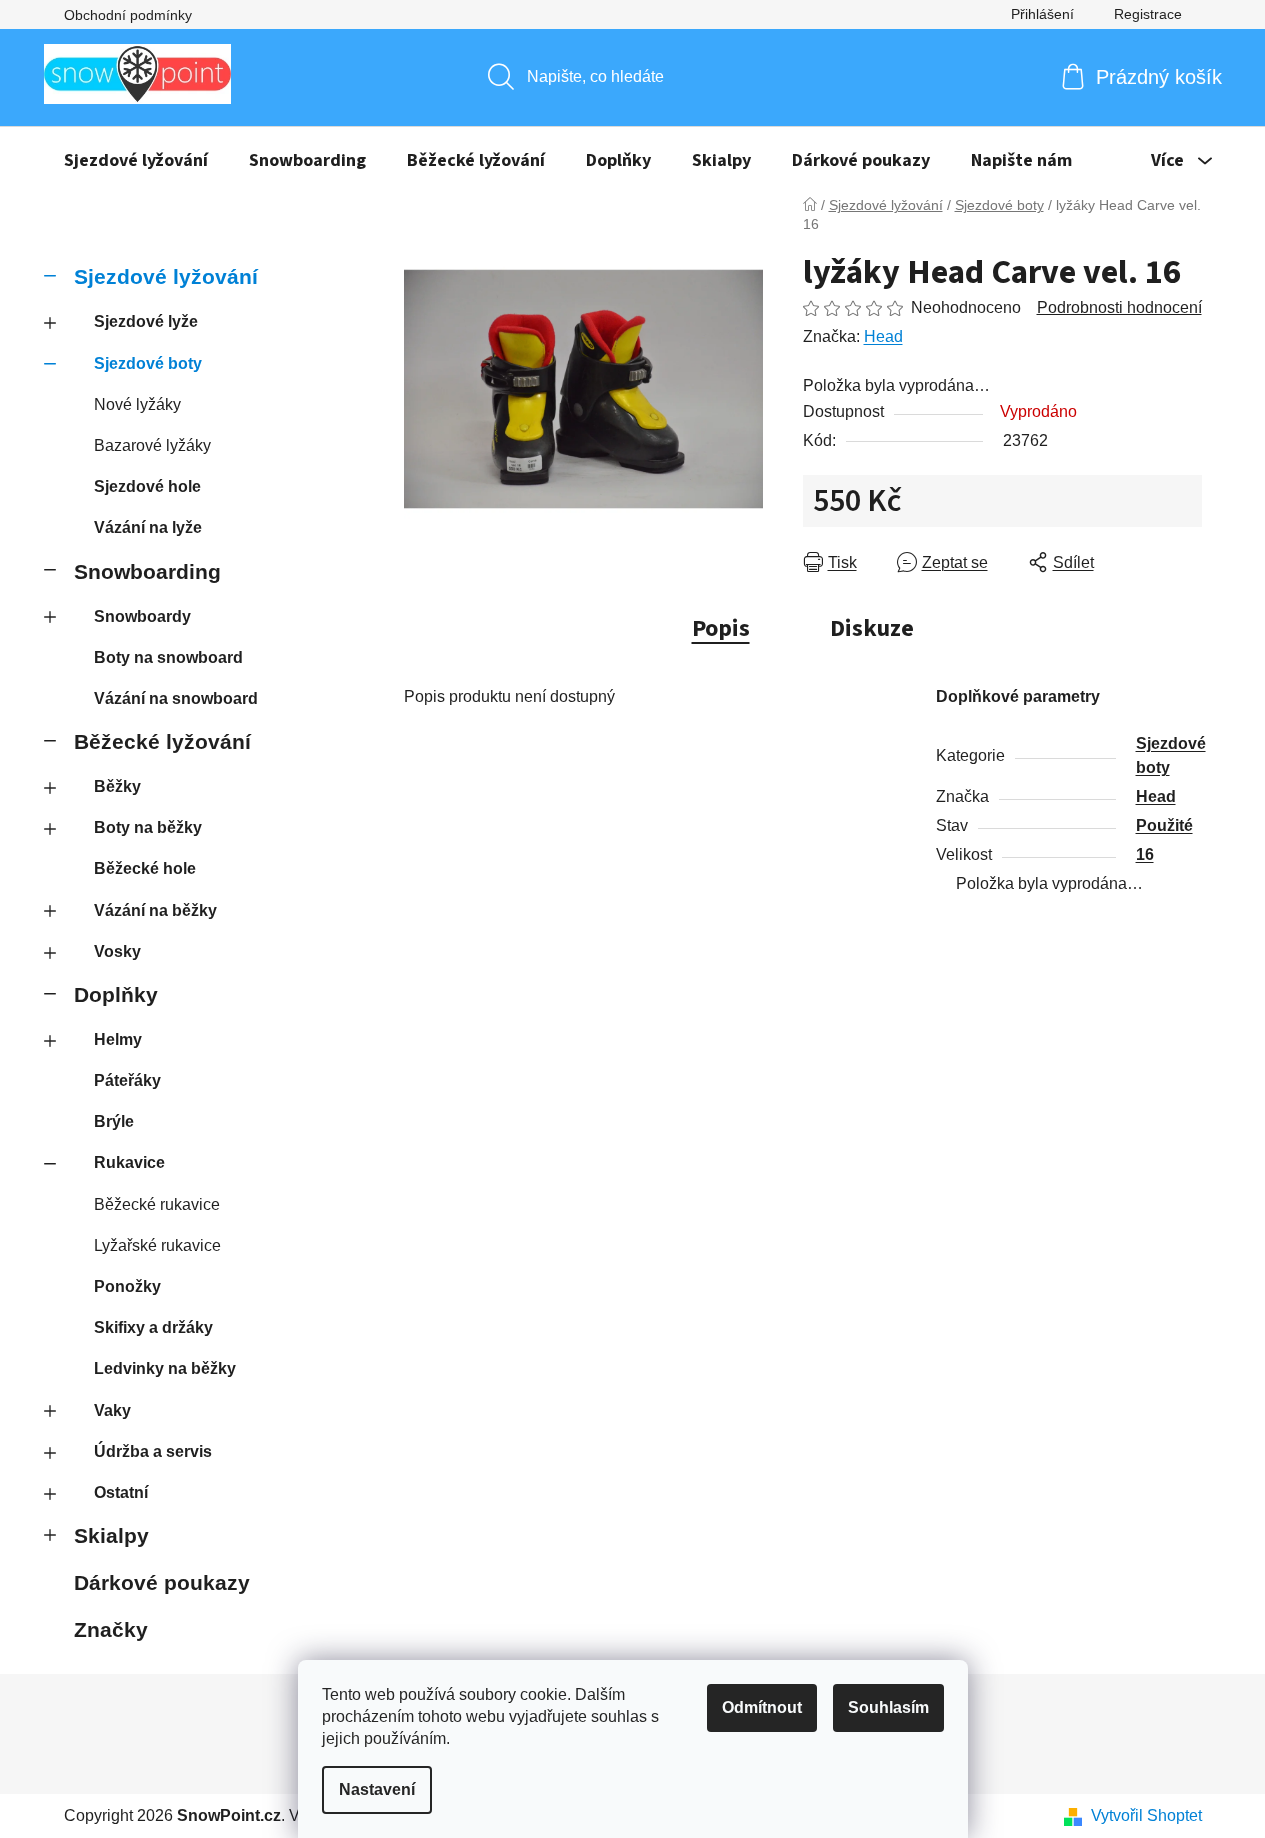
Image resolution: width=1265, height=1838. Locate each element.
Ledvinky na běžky (165, 1368)
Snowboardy (142, 616)
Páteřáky (127, 1080)
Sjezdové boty (148, 363)
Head (883, 336)
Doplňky (116, 994)
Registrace (1148, 14)
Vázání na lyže (148, 527)
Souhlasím (888, 1707)
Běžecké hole (145, 868)
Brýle (114, 1121)
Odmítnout (762, 1707)
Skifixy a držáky (153, 1327)
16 (1145, 854)
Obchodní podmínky (128, 15)
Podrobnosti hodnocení (1119, 307)
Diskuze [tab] (872, 628)
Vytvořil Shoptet (1146, 1815)
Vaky (112, 1410)
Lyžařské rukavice (157, 1245)
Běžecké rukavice (157, 1204)
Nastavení (377, 1789)
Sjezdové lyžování (166, 276)
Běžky (117, 786)
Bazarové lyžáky (152, 445)
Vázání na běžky (155, 910)
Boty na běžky (148, 827)
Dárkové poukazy (162, 1582)
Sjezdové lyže (146, 321)
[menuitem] (136, 161)
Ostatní (121, 1492)
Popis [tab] (721, 628)
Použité (1164, 825)
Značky (111, 1629)
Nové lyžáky (137, 404)
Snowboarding (147, 571)
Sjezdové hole (147, 486)
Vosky (117, 951)
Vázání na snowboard (176, 698)
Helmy (118, 1039)
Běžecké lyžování (162, 741)
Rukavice (129, 1162)
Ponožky (127, 1286)
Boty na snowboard (168, 657)
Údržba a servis (153, 1451)
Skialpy (111, 1535)
